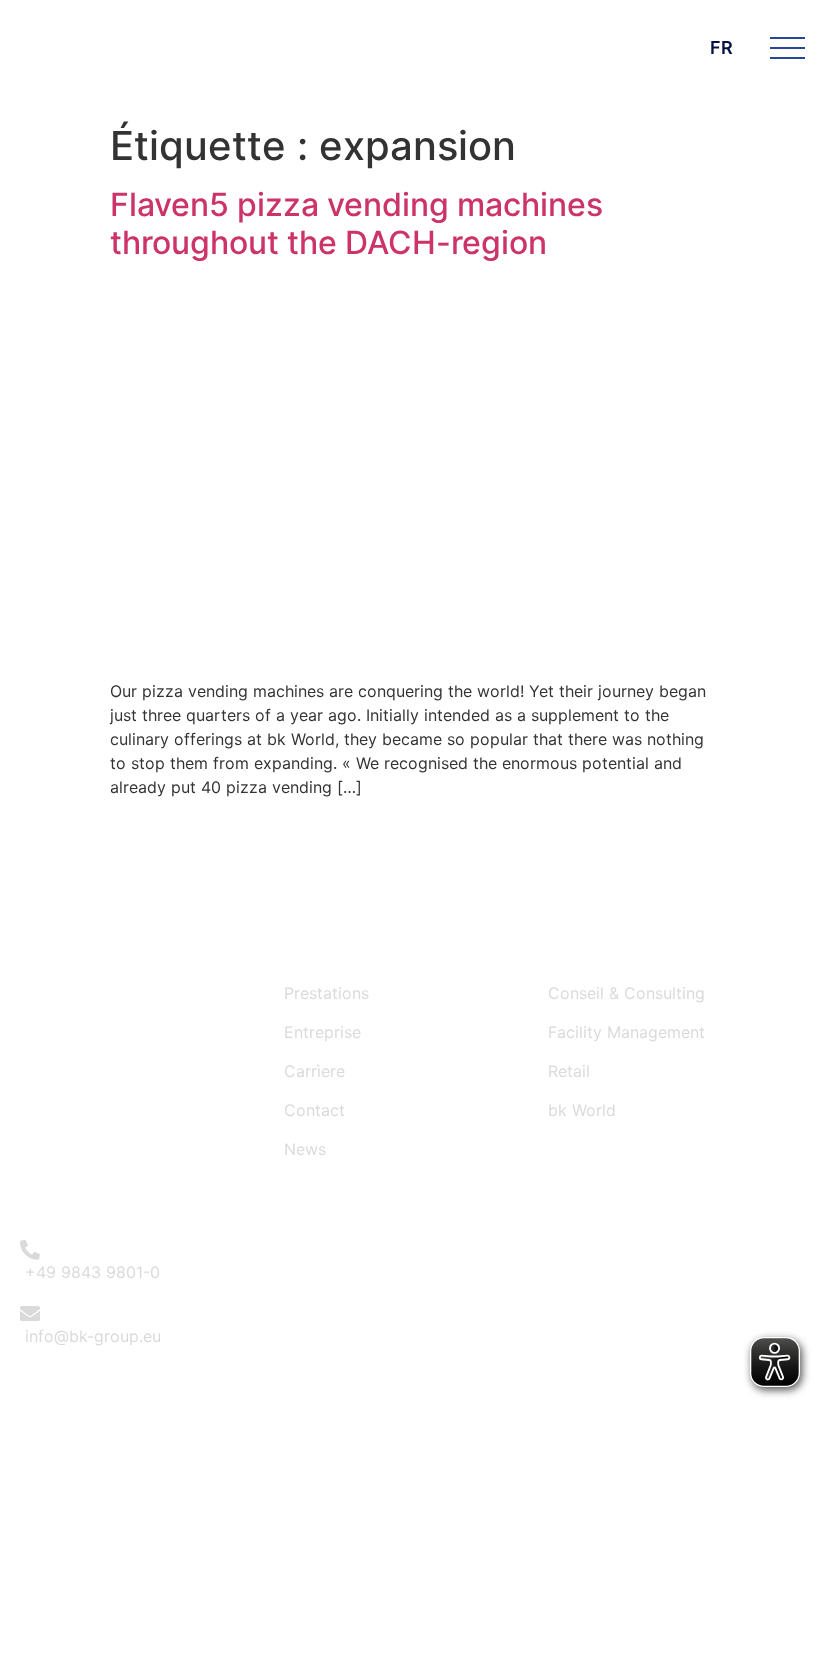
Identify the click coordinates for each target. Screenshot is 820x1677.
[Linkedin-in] (434, 1290)
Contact (314, 1110)
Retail (569, 1071)
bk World (582, 1110)
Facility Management (626, 1032)
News (305, 1149)
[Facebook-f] (324, 1290)
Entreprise (322, 1032)
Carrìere (314, 1071)
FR (721, 47)
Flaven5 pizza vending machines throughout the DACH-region (356, 223)
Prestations (326, 993)
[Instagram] (379, 1290)
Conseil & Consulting (626, 993)
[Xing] (488, 1290)
